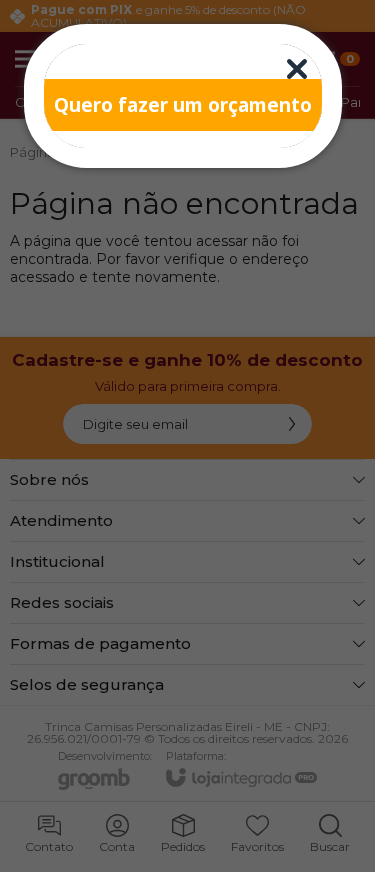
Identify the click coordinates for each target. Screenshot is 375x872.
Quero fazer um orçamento (183, 105)
